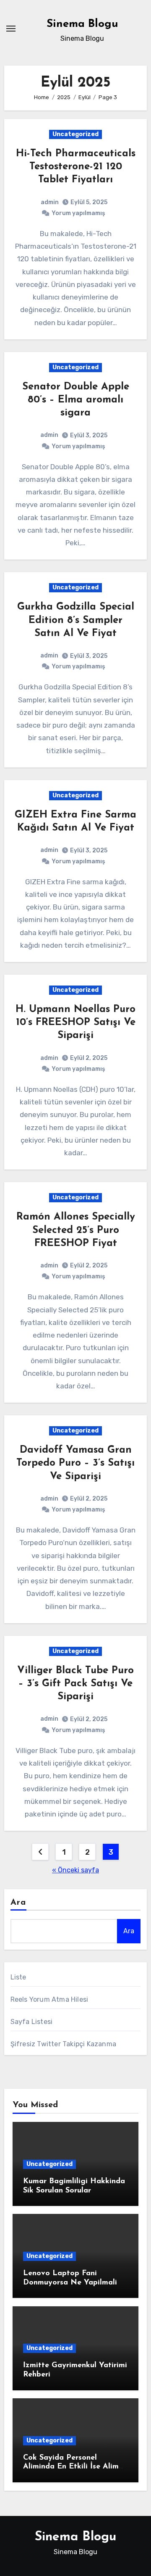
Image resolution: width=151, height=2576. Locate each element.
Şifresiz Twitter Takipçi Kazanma (63, 2044)
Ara (18, 1903)
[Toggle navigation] (11, 29)
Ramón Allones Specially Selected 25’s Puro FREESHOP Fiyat (76, 1230)
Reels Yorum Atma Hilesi (49, 1999)
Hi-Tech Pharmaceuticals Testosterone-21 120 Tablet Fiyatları (76, 167)
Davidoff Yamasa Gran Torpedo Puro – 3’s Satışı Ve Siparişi (75, 1463)
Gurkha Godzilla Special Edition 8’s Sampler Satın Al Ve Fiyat (76, 620)
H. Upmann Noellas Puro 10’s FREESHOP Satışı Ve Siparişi (75, 1023)
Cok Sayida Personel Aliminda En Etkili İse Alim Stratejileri (71, 2467)
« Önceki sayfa (75, 1870)
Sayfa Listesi (32, 2022)
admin (50, 202)
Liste (18, 1977)
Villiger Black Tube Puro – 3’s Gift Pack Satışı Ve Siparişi (75, 1684)
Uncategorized (75, 134)
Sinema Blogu (82, 24)
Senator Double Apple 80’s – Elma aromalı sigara (76, 400)
